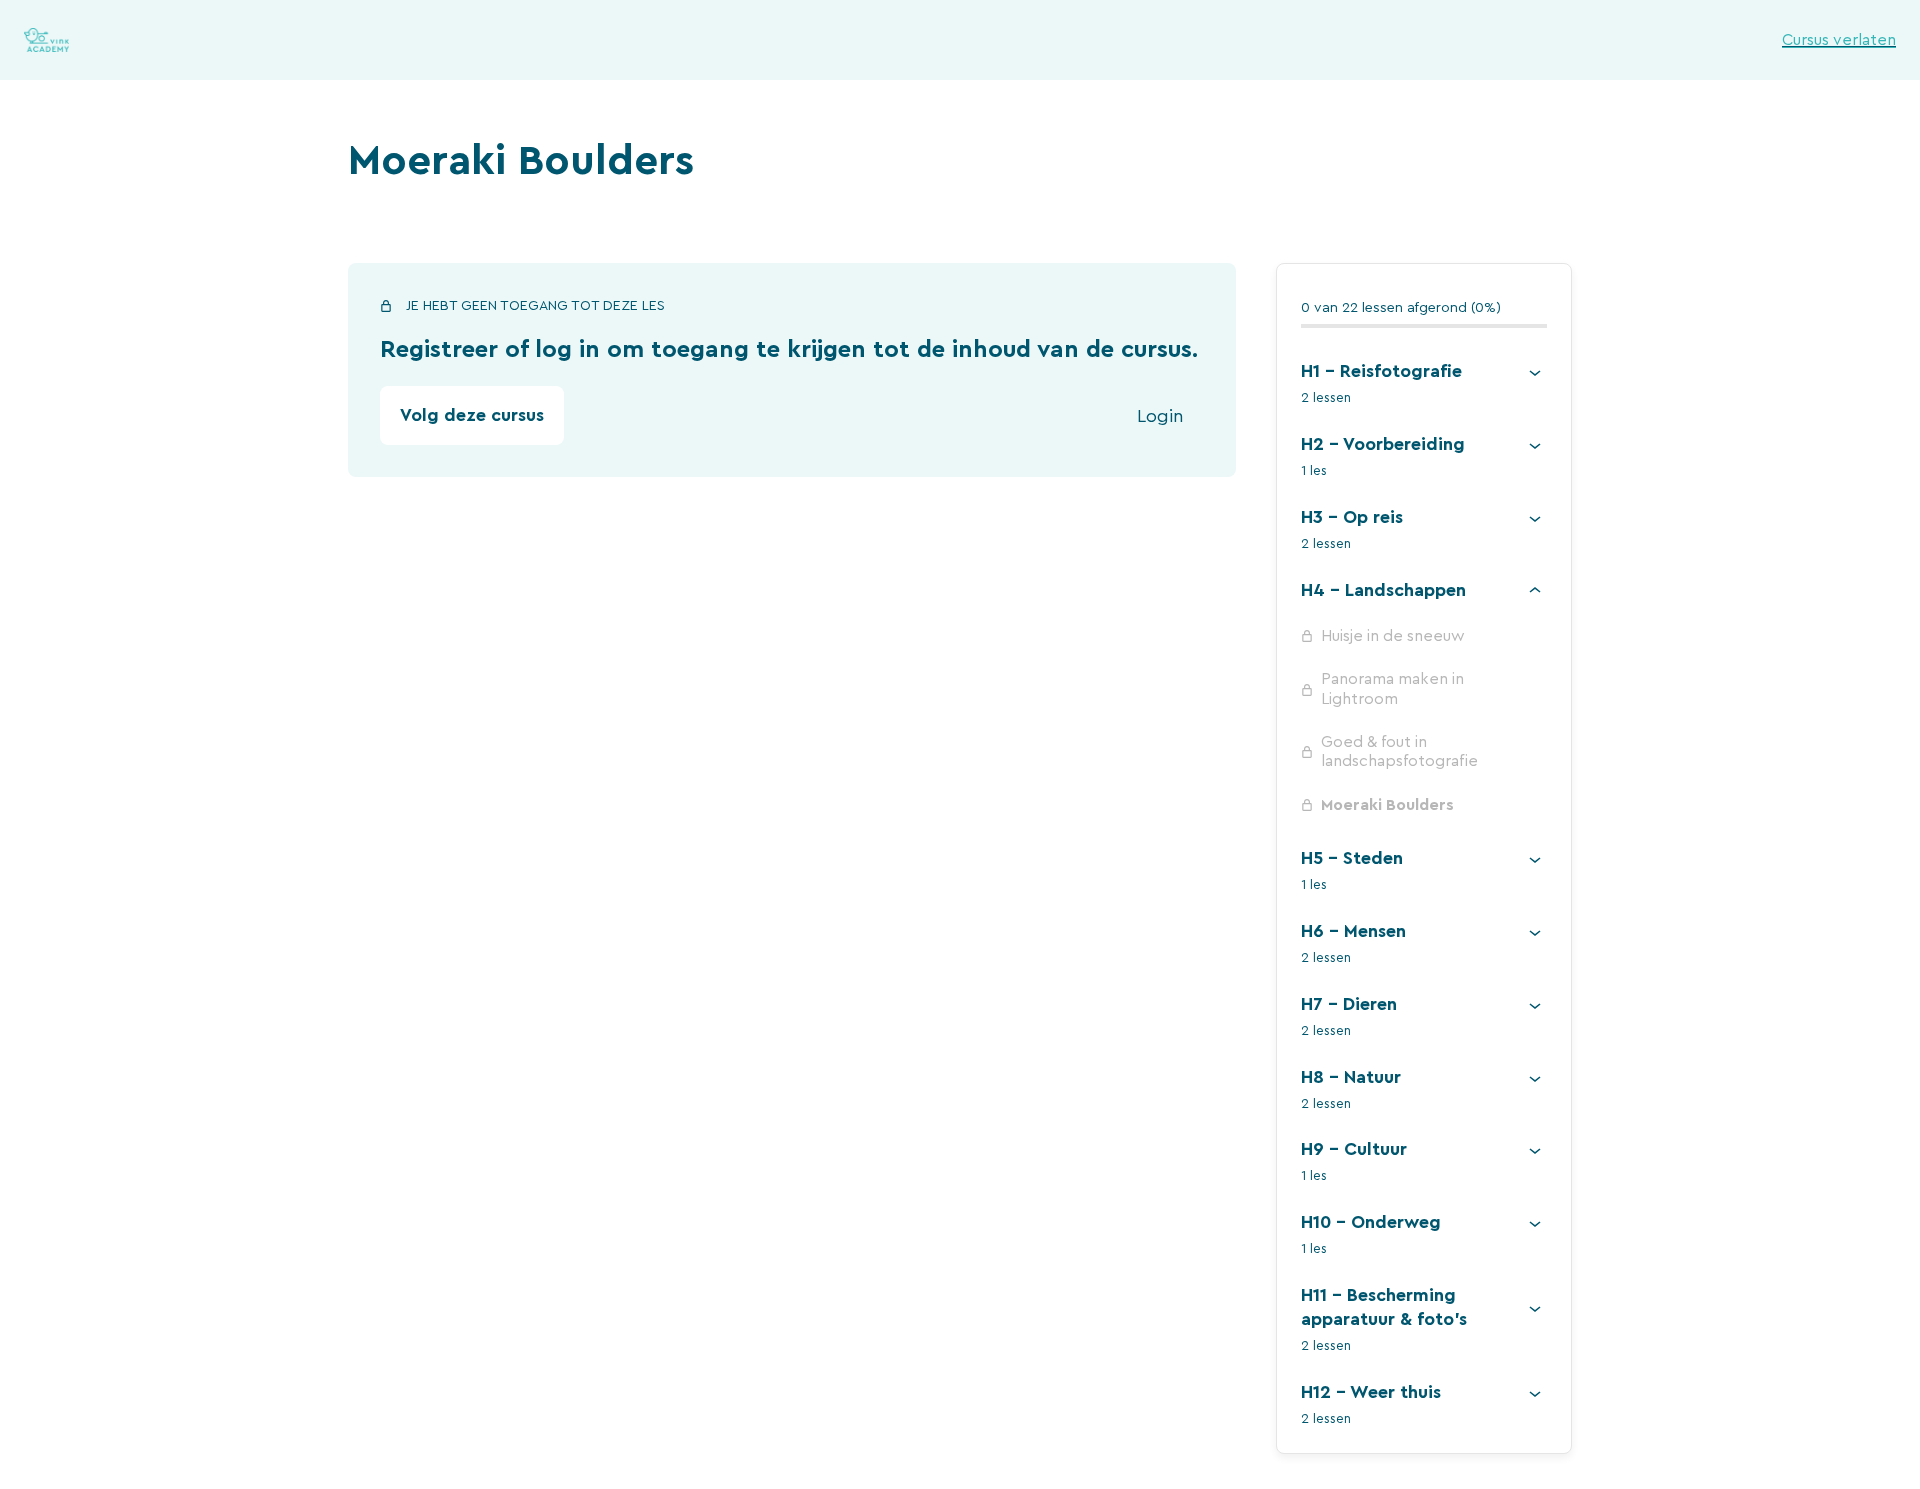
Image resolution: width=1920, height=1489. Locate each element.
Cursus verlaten (1839, 40)
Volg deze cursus (472, 415)
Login (1160, 416)
